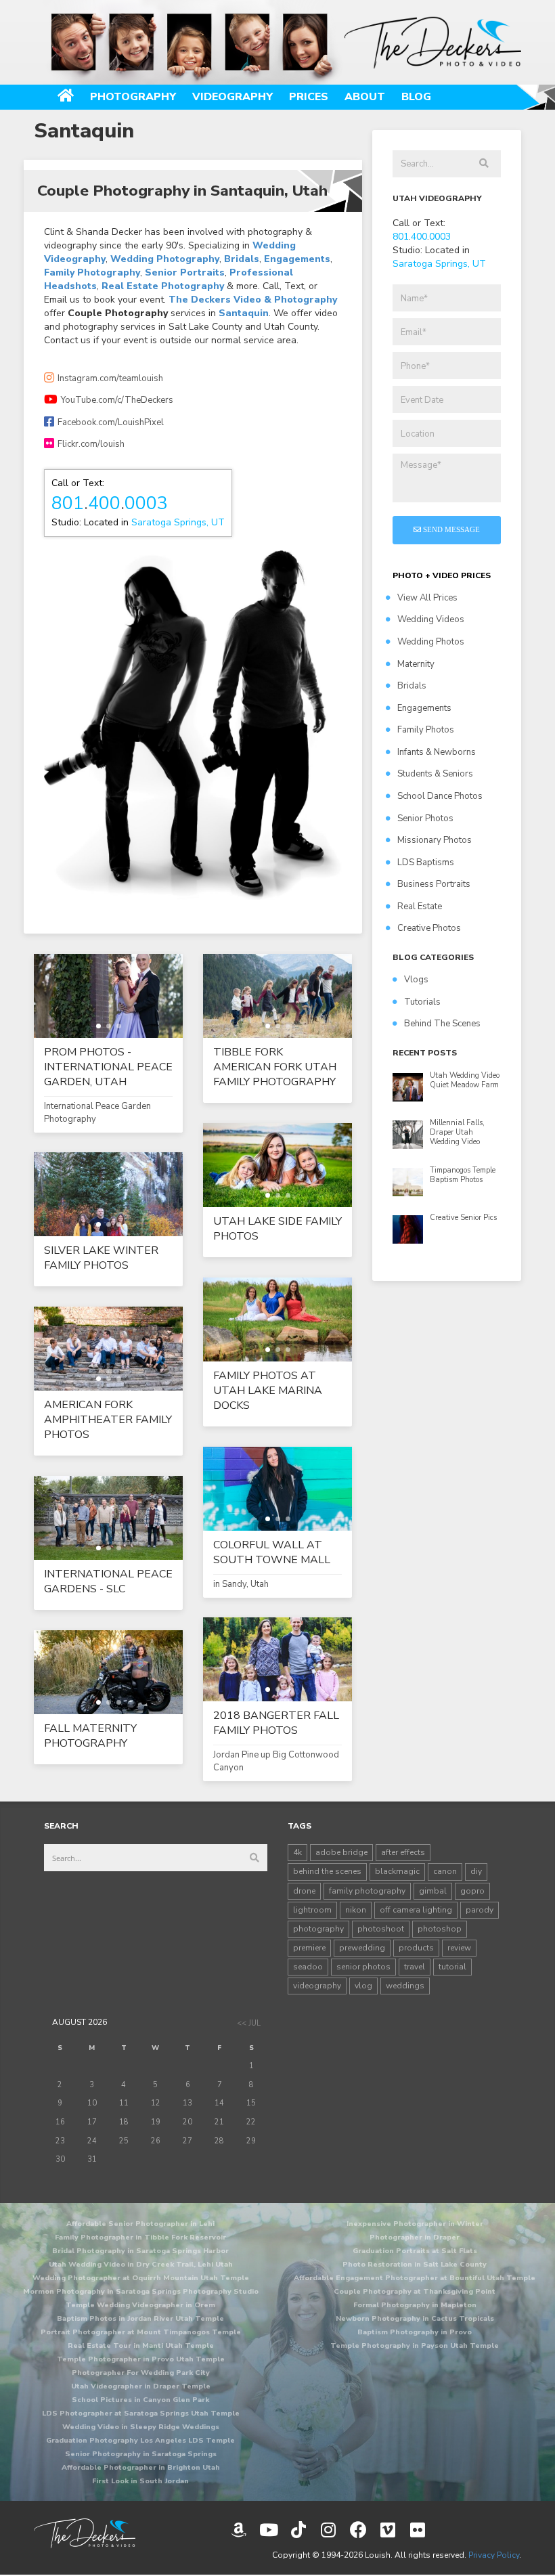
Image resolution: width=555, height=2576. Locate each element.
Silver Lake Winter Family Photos (101, 1258)
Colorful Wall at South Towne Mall (272, 1552)
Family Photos (426, 730)
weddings (405, 1986)
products (416, 1948)
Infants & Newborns (437, 752)
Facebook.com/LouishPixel (111, 422)
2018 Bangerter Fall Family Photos (276, 1723)
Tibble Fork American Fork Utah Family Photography (275, 1067)
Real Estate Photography (163, 286)
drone (304, 1891)
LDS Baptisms (426, 863)
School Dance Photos (440, 796)
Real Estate (420, 907)
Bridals (242, 259)
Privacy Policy (494, 2555)
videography (317, 1986)
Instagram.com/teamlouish (110, 378)
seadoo (308, 1967)
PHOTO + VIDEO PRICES (442, 575)
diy (476, 1871)
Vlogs (416, 980)
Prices (309, 97)
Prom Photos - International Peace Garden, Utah (108, 1067)
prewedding (362, 1948)
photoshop (440, 1929)
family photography (367, 1891)
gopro (472, 1891)
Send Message (450, 529)
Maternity (416, 664)
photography (318, 1929)
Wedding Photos (431, 642)
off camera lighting (416, 1910)
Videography (232, 97)
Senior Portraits (185, 272)
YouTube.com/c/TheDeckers (117, 400)
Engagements (297, 259)
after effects (403, 1852)
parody (480, 1910)
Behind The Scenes (442, 1024)
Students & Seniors (435, 774)
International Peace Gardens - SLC (108, 1581)
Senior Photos (425, 818)
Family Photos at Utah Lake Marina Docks (268, 1391)
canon (445, 1871)
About (365, 97)
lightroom (312, 1910)
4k (297, 1852)
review (459, 1948)
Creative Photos (429, 928)
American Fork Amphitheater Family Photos (108, 1420)
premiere (309, 1948)
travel (415, 1967)
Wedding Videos (431, 619)
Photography (133, 97)
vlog (363, 1986)
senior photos (363, 1967)
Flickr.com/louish (91, 444)
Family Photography (92, 272)
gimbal (433, 1891)
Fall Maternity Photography (90, 1736)
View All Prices (427, 598)
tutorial (452, 1967)
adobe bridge (341, 1852)
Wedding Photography (165, 259)
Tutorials (422, 1002)
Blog (416, 97)
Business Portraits (434, 884)
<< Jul (249, 2023)
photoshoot (381, 1929)
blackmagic (397, 1871)
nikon (356, 1910)
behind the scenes (327, 1871)
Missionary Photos (435, 840)
